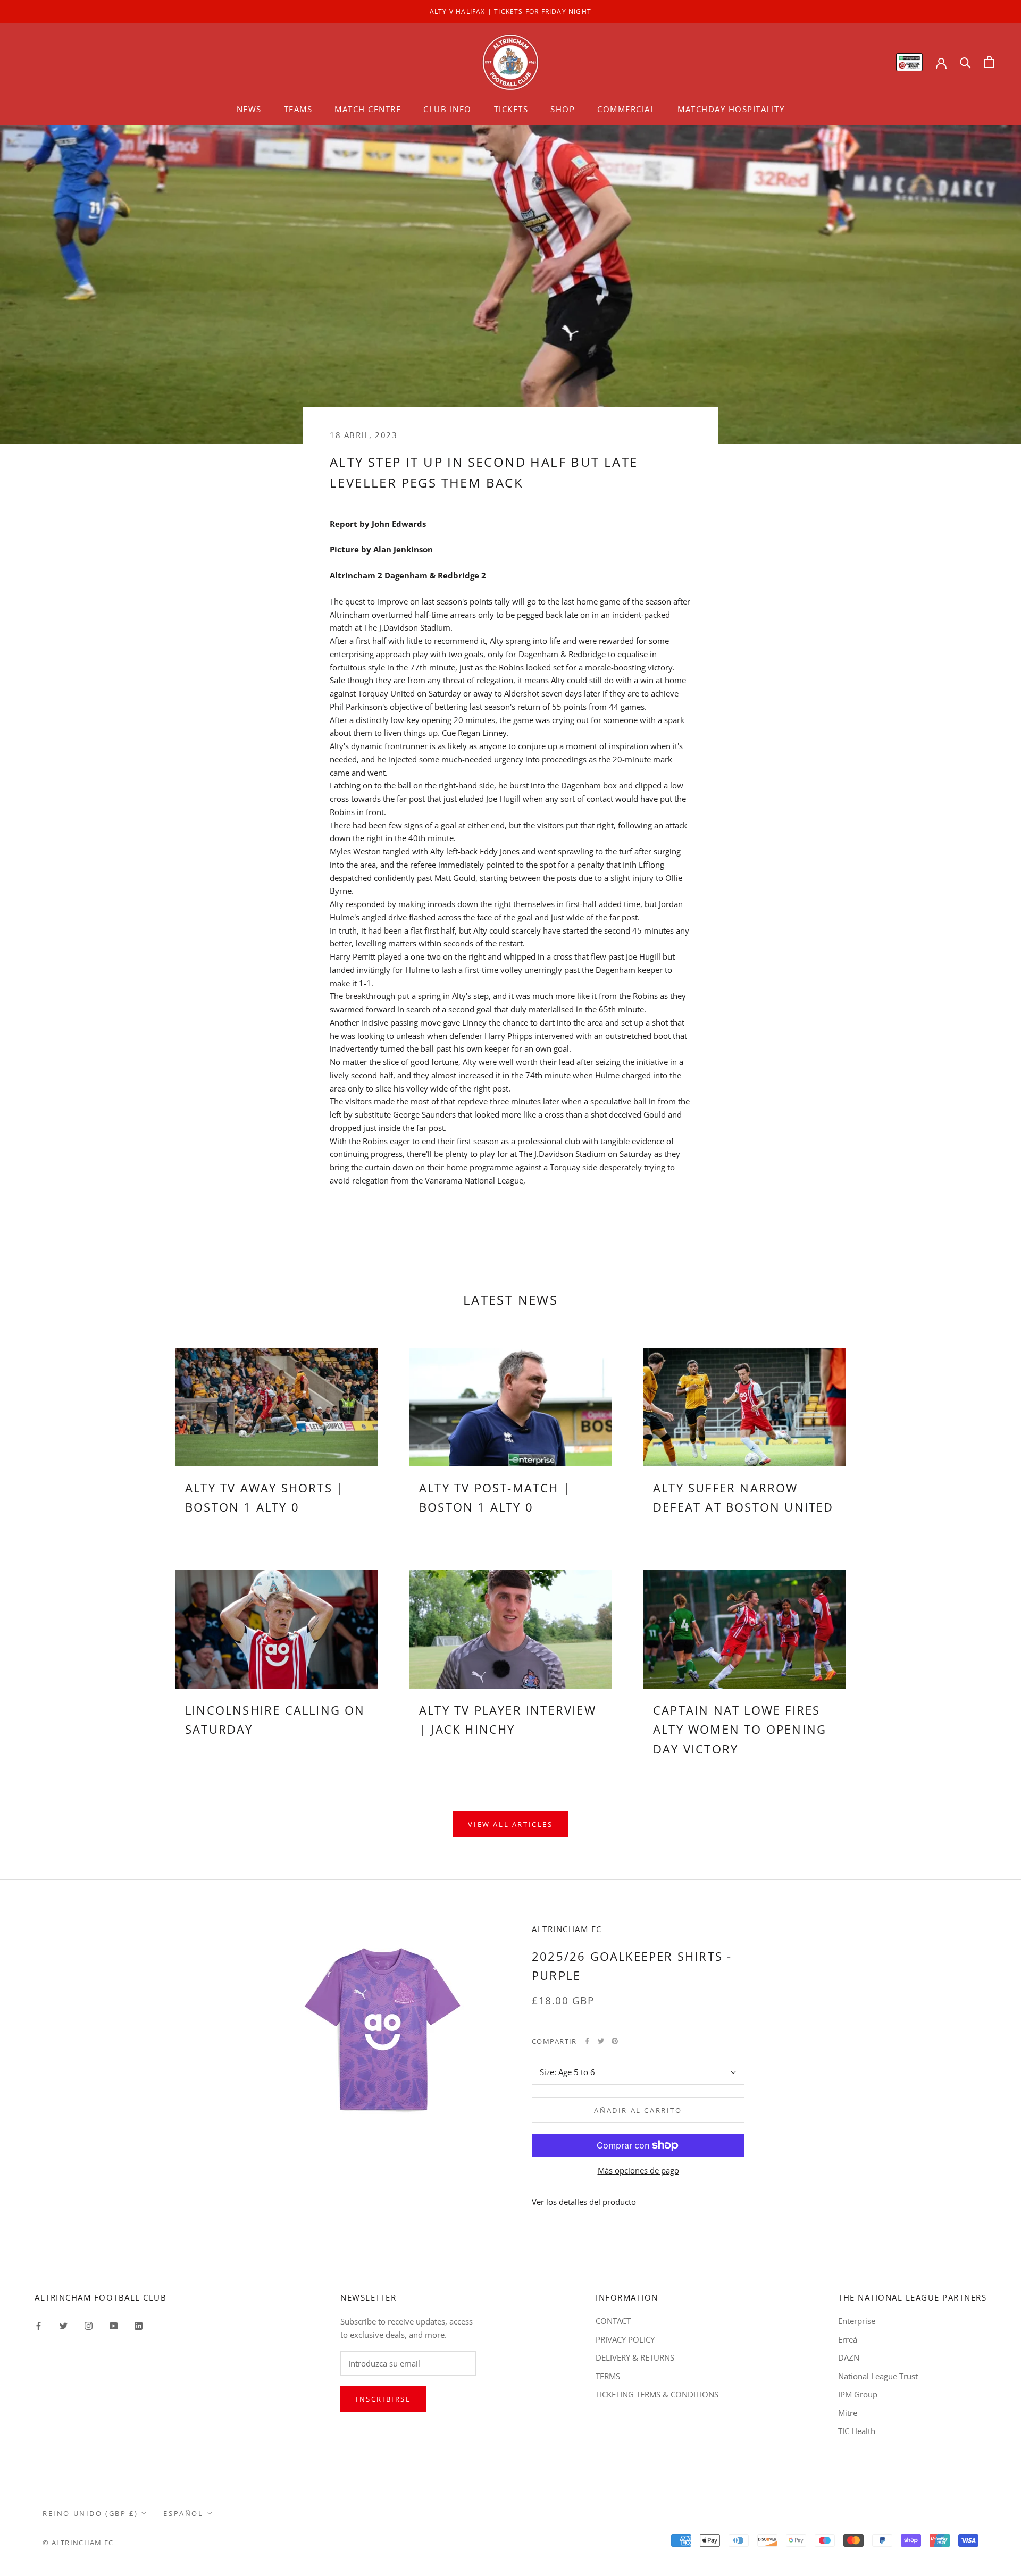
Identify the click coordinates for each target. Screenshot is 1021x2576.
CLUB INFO (447, 109)
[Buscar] (965, 62)
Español (183, 2513)
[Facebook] (587, 2041)
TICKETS (511, 109)
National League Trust (878, 2376)
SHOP (563, 109)
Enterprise (857, 2321)
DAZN (849, 2357)
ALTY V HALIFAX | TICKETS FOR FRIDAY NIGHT (510, 11)
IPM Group (858, 2394)
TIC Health (857, 2431)
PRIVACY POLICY (625, 2339)
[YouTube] (114, 2325)
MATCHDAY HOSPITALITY (731, 109)
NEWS (249, 109)
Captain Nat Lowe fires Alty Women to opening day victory (740, 1729)
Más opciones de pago (638, 2170)
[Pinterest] (615, 2041)
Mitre (848, 2413)
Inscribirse (383, 2399)
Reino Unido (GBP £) (90, 2513)
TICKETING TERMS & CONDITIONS (657, 2394)
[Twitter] (601, 2041)
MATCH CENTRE (368, 109)
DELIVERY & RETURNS (635, 2357)
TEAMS (298, 109)
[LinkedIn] (139, 2325)
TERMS (608, 2376)
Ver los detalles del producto (584, 2202)
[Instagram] (89, 2325)
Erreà (848, 2339)
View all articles (510, 1824)
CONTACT (613, 2321)
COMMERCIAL (626, 109)
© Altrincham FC (78, 2543)
